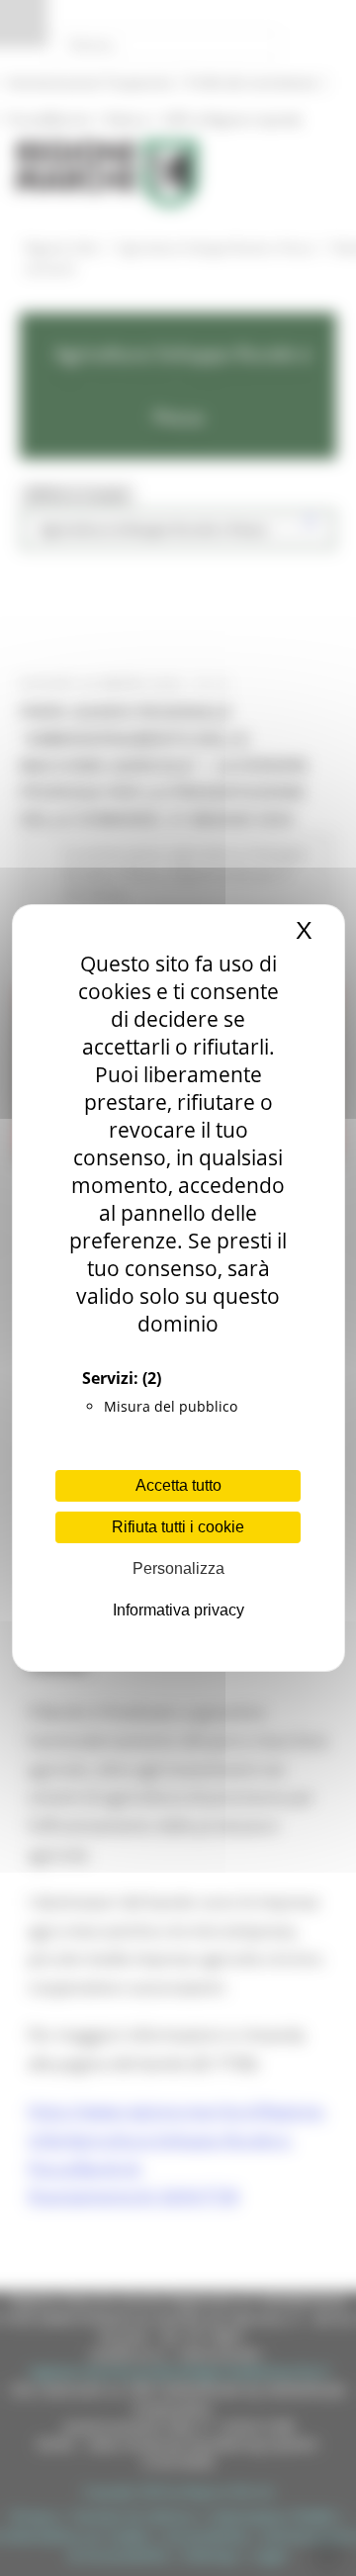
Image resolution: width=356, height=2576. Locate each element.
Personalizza (178, 1568)
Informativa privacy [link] (178, 1610)
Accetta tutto (178, 1485)
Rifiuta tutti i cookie (178, 1527)
